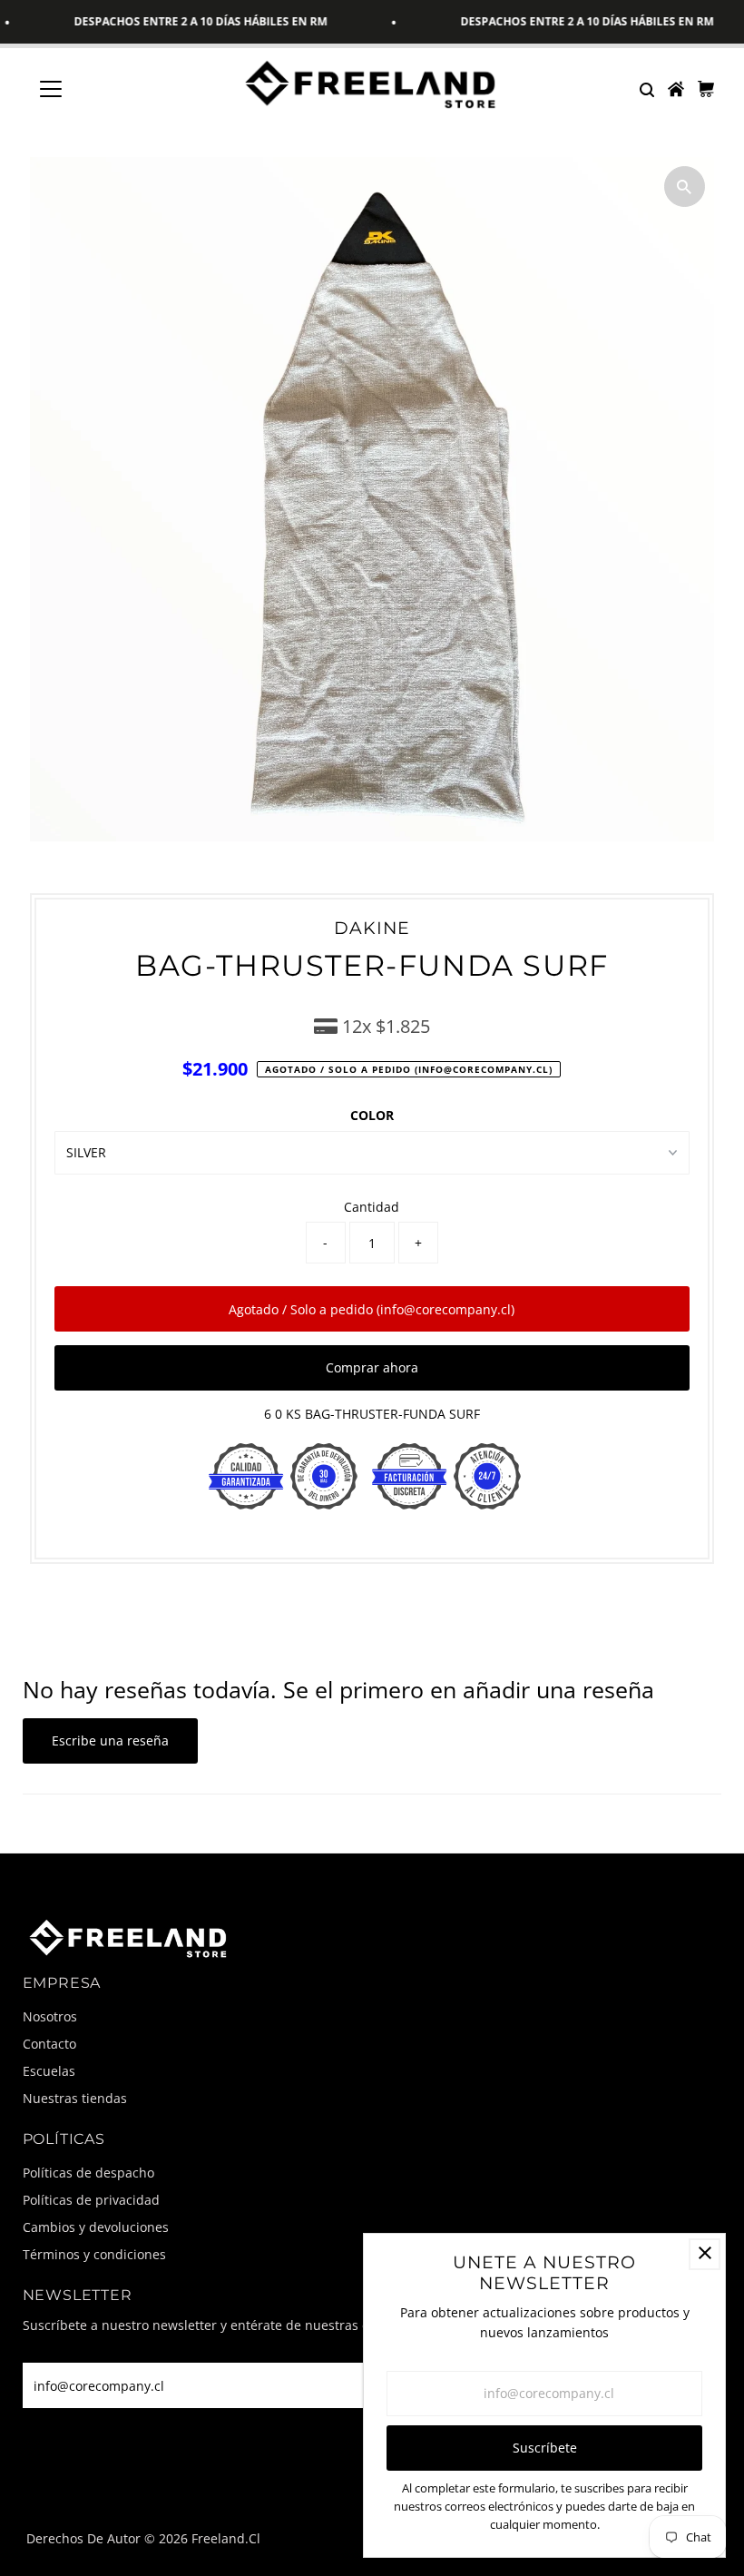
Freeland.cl (226, 2538)
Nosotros (50, 2016)
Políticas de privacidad (91, 2200)
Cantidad (372, 1207)
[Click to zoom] (685, 187)
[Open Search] (646, 89)
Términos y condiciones (94, 2254)
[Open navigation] (111, 89)
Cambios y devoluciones (96, 2227)
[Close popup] (705, 2254)
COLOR (372, 1115)
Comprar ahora (372, 1367)
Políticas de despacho (88, 2173)
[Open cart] (706, 89)
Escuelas (49, 2071)
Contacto (49, 2044)
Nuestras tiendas (75, 2098)
